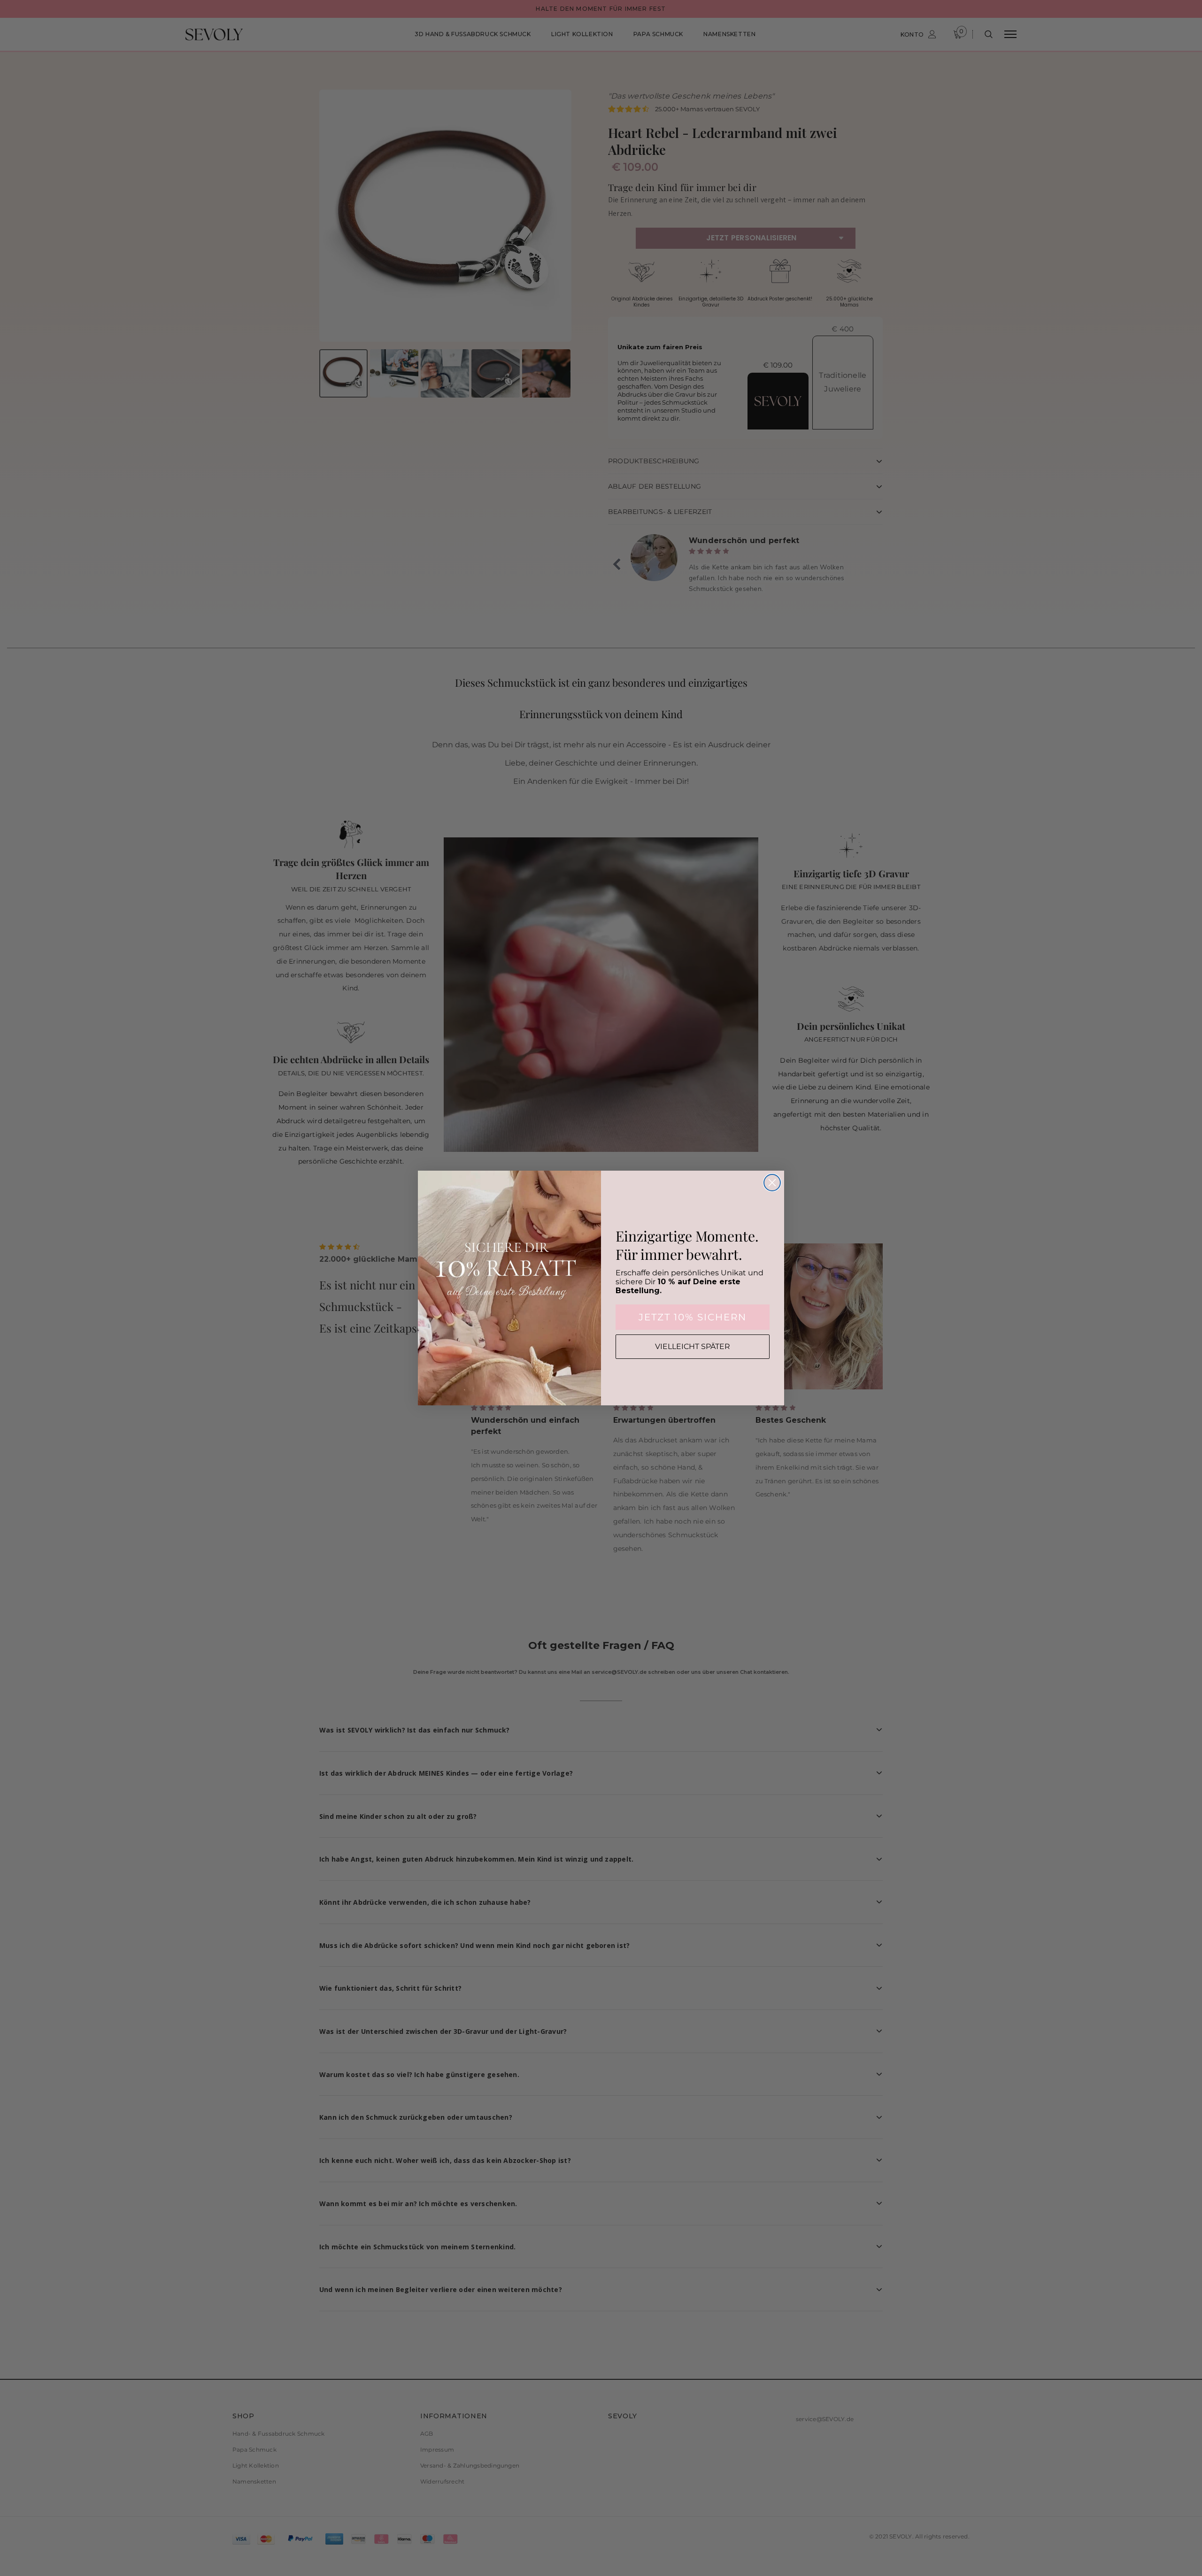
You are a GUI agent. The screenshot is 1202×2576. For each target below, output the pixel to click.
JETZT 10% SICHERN (693, 1317)
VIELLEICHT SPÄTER (693, 1346)
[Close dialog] (772, 1183)
